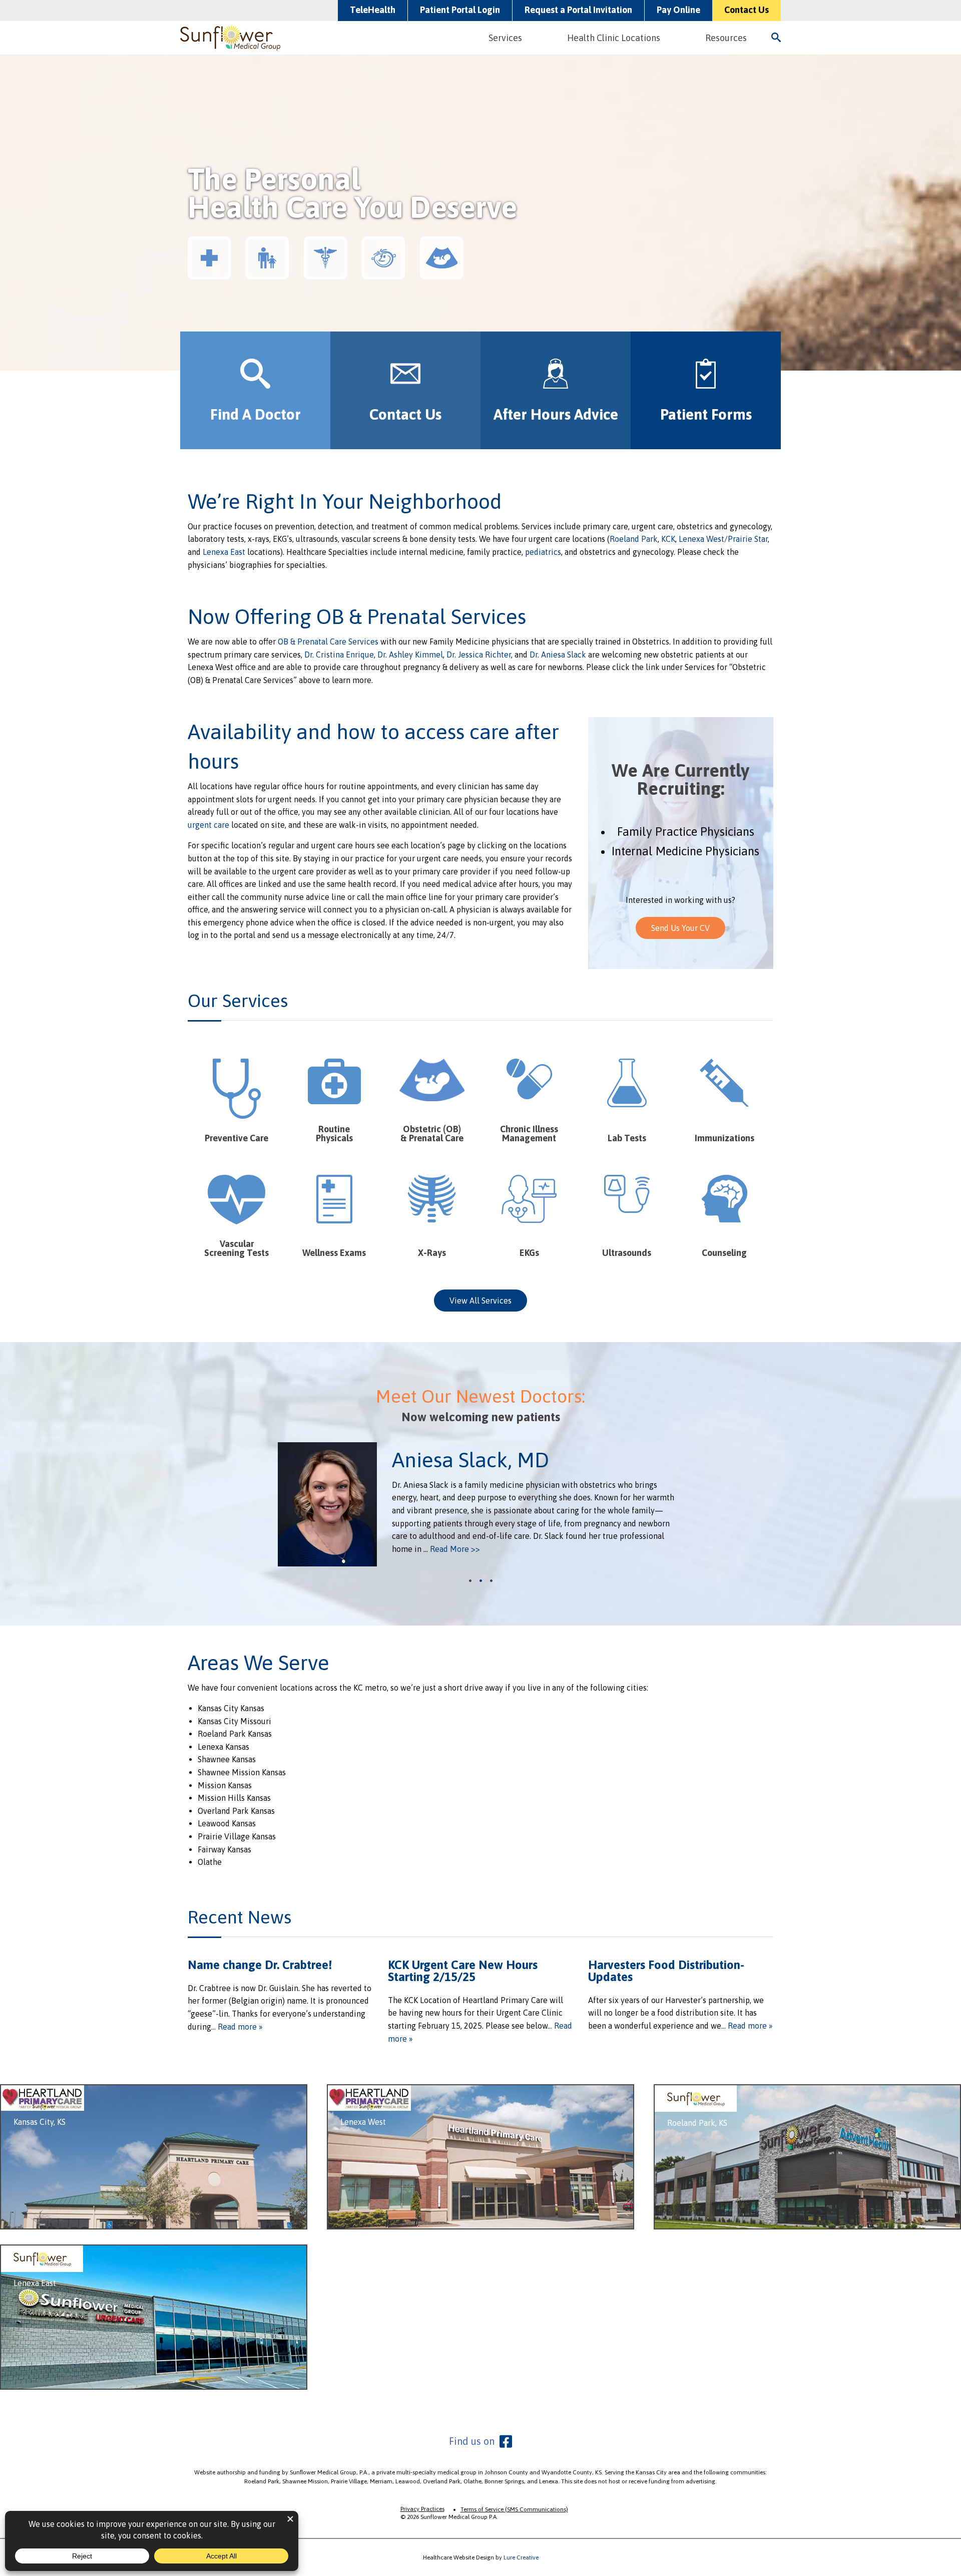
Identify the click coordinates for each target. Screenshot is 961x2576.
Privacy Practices (422, 2509)
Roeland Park (634, 539)
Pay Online (678, 10)
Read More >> (455, 1549)
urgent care (208, 825)
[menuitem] (507, 38)
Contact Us (747, 10)
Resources (726, 38)
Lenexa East (224, 552)
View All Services (480, 1301)
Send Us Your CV (680, 928)
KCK (667, 539)
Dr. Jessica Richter (479, 655)
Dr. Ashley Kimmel (410, 655)
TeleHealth (373, 10)
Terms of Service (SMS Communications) (514, 2509)
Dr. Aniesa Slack (558, 655)
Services (505, 38)
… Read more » (237, 2027)
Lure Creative (521, 2557)
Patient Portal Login (460, 10)
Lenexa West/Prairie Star (723, 539)
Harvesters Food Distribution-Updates (666, 1971)
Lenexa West (363, 2122)
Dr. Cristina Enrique (339, 655)
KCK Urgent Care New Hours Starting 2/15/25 (463, 1971)
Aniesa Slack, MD (470, 1460)
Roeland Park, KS (697, 2123)
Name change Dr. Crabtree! (260, 1965)
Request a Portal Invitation (578, 10)
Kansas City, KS (40, 2122)
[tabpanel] (480, 1504)
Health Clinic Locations (614, 38)
